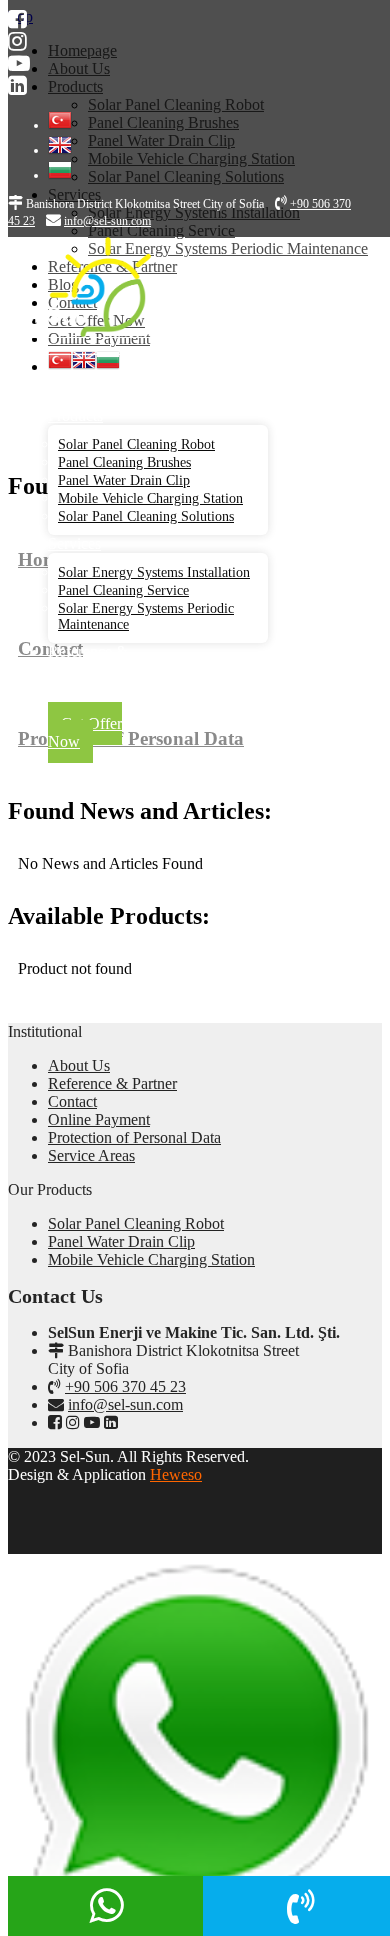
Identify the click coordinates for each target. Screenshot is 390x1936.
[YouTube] (19, 63)
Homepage (82, 379)
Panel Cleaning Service (123, 590)
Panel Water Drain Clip (124, 480)
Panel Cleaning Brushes (124, 462)
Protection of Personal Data (134, 1137)
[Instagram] (17, 41)
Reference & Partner (88, 660)
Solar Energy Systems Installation (154, 572)
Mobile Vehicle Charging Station (150, 498)
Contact (72, 1101)
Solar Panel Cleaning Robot (136, 444)
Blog (63, 687)
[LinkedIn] (17, 85)
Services (74, 543)
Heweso (176, 1474)
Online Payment (99, 1119)
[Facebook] (17, 19)
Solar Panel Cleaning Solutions (146, 516)
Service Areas (91, 1155)
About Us (79, 397)
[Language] (60, 125)
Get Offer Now (85, 732)
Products (75, 415)
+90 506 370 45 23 (125, 1386)
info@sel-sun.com (125, 1404)
